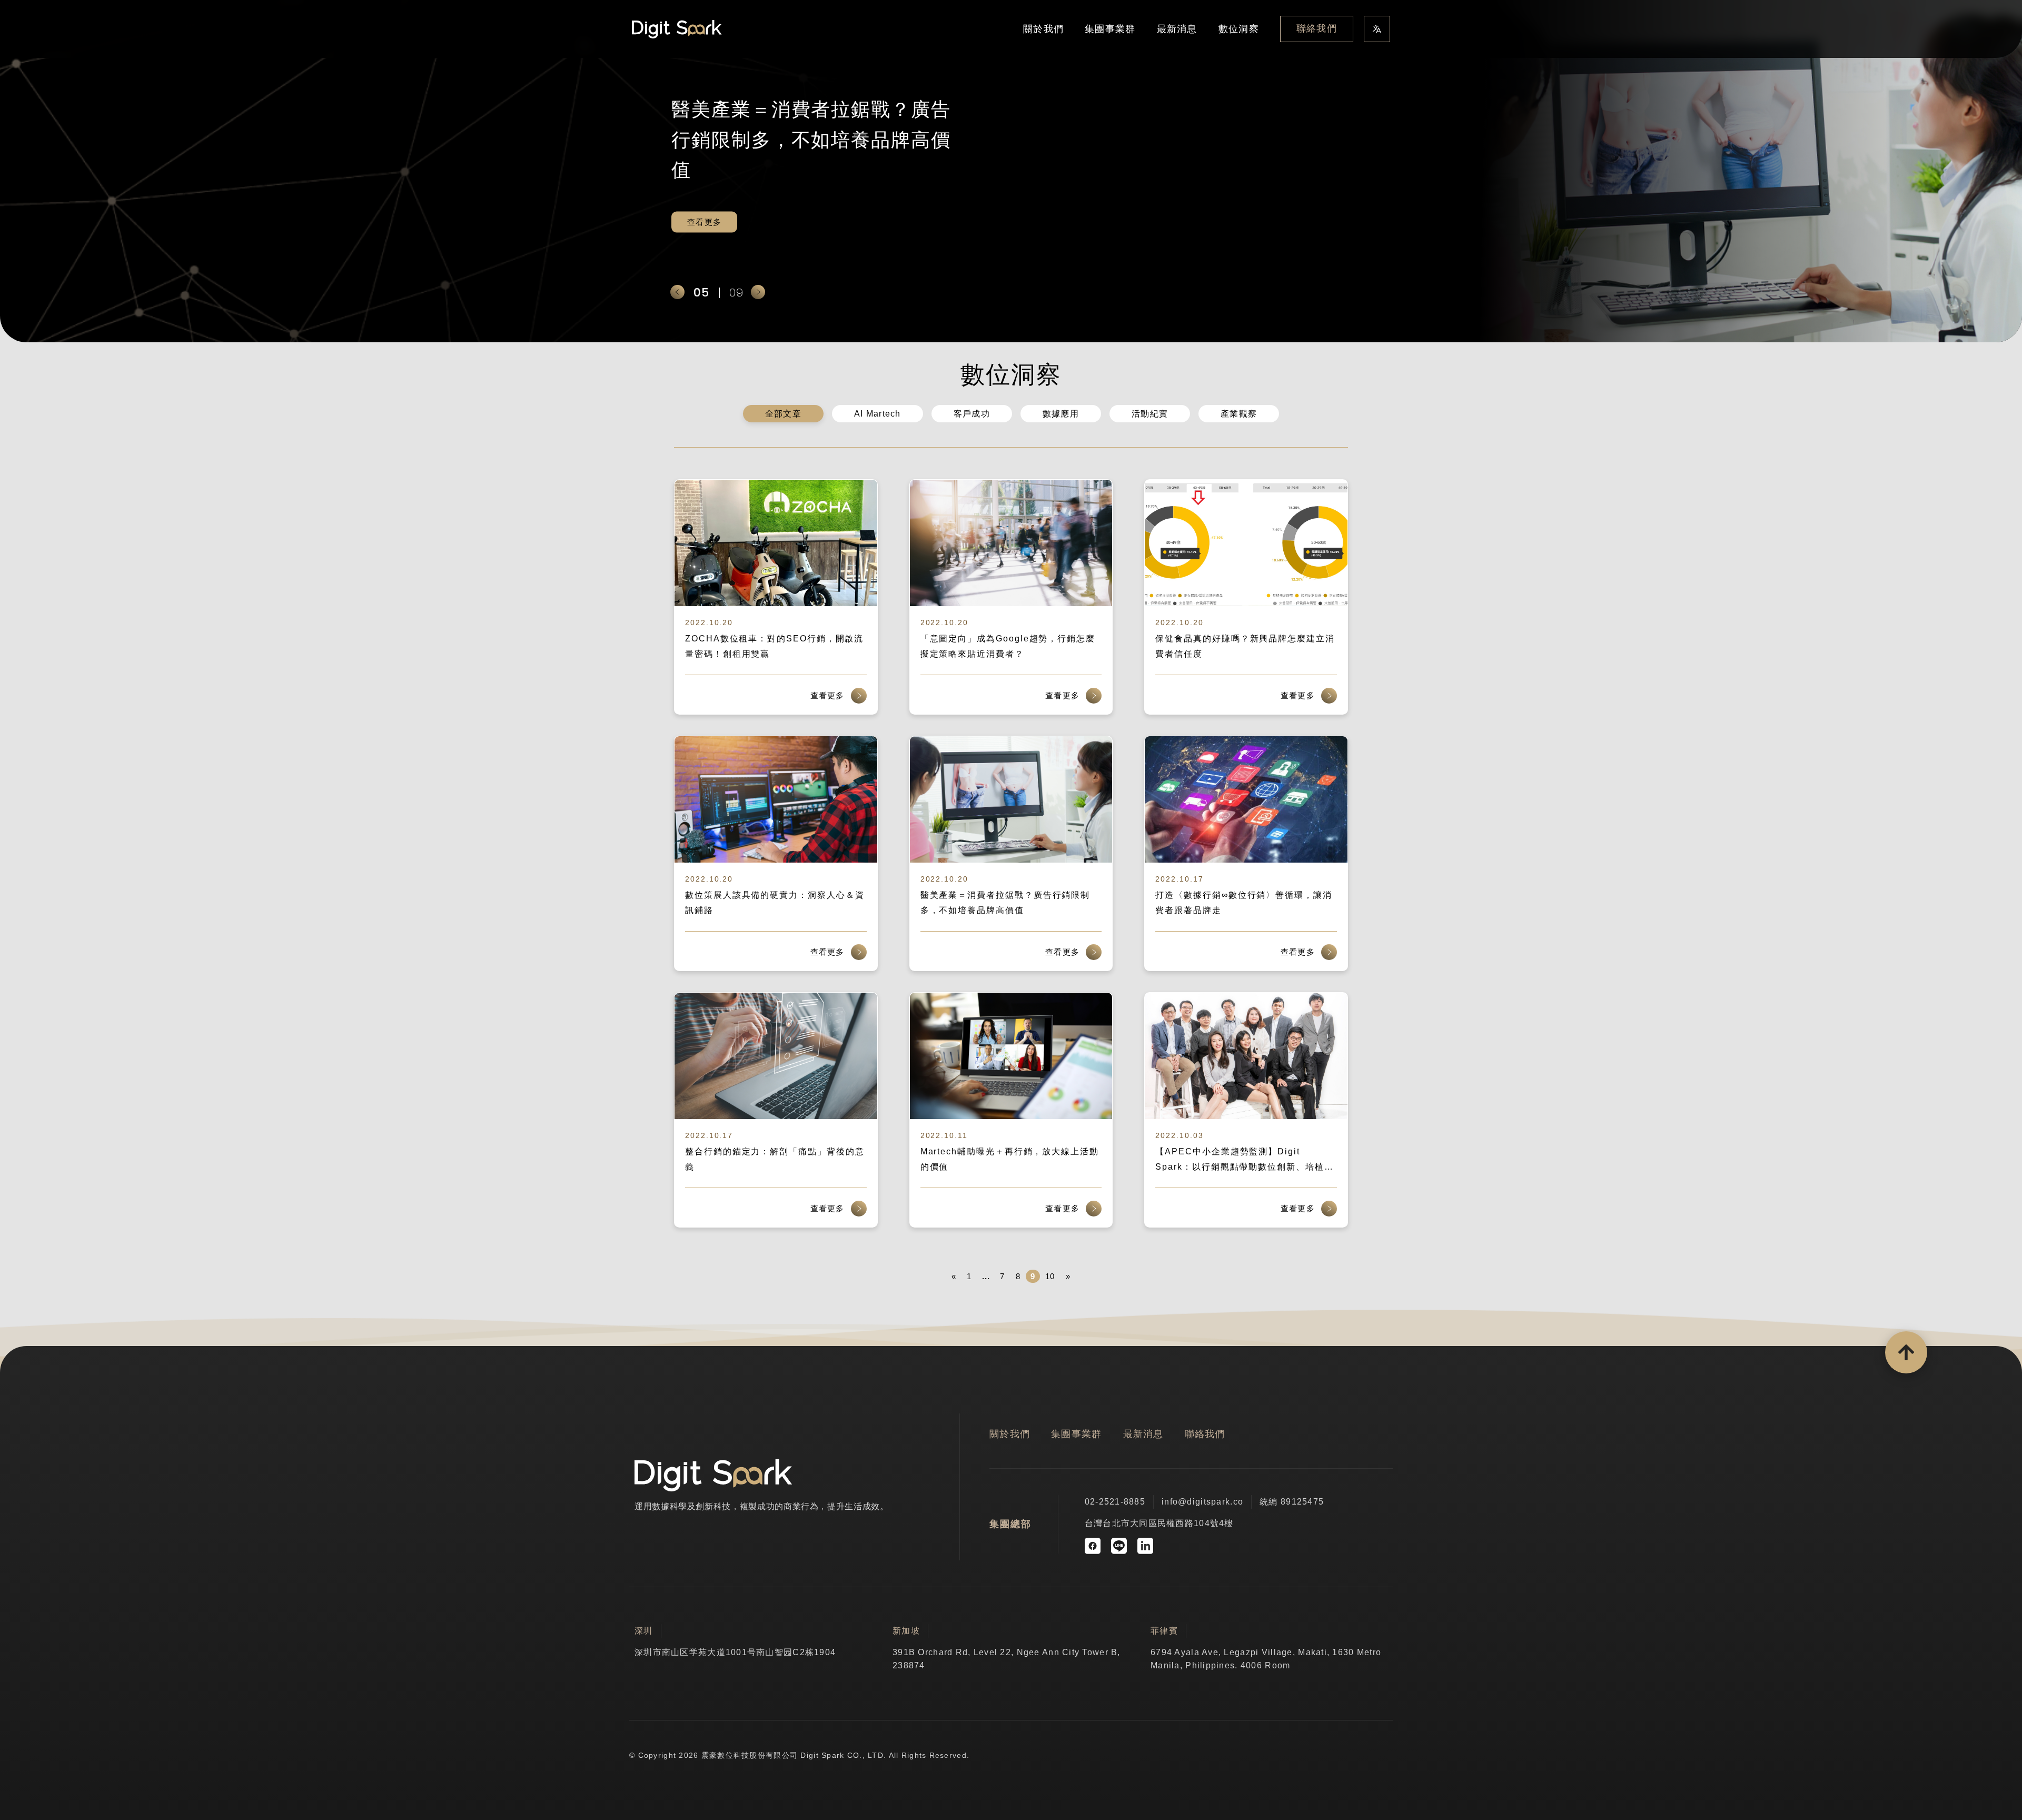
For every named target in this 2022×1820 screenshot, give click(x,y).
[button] (677, 292)
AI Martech (878, 414)
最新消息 (1177, 29)
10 (1050, 1276)
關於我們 (1043, 29)
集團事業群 (1110, 29)
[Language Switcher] (1377, 29)
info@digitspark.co (1202, 1502)
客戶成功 (972, 414)
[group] (1011, 171)
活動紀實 (1150, 414)
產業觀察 (1239, 414)
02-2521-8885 (1115, 1502)
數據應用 (1061, 414)
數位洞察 (1239, 29)
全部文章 (783, 414)
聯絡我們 (1317, 28)
